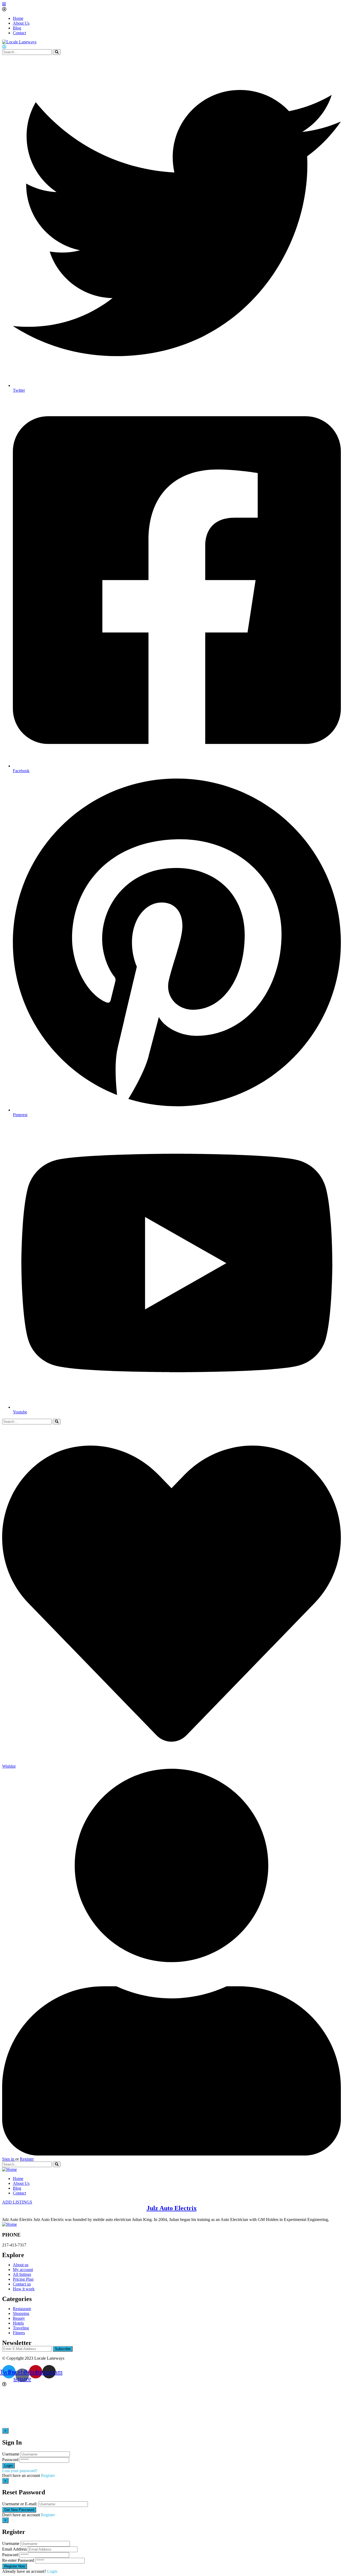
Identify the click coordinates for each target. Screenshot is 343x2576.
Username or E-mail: (20, 2504)
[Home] (10, 2169)
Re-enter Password (18, 2560)
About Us (21, 23)
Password (10, 2460)
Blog (17, 28)
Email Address (14, 2549)
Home (18, 18)
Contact (19, 33)
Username (11, 2454)
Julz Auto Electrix (172, 2208)
